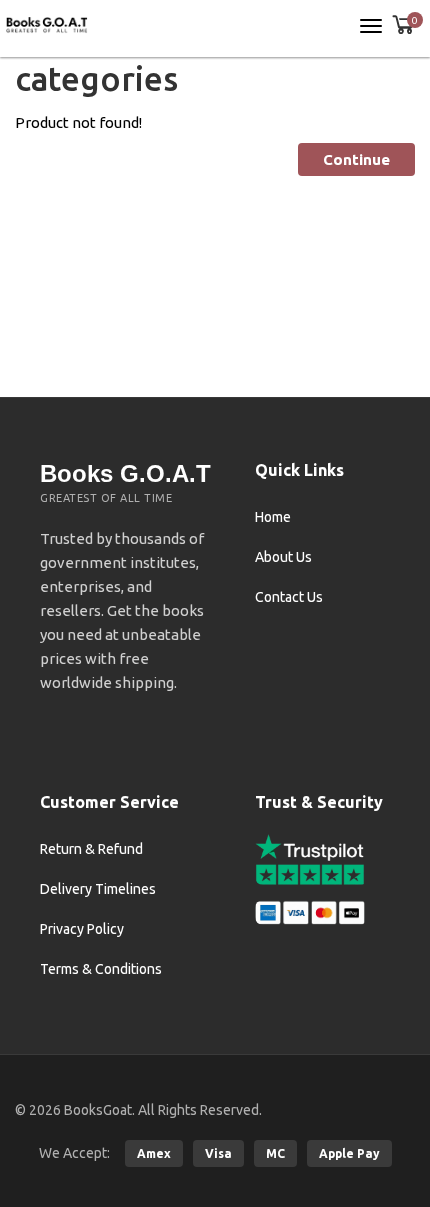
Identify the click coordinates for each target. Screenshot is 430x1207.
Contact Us (289, 597)
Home (273, 517)
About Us (283, 557)
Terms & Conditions (101, 969)
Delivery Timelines (98, 889)
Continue (356, 159)
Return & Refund (91, 849)
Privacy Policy (82, 929)
